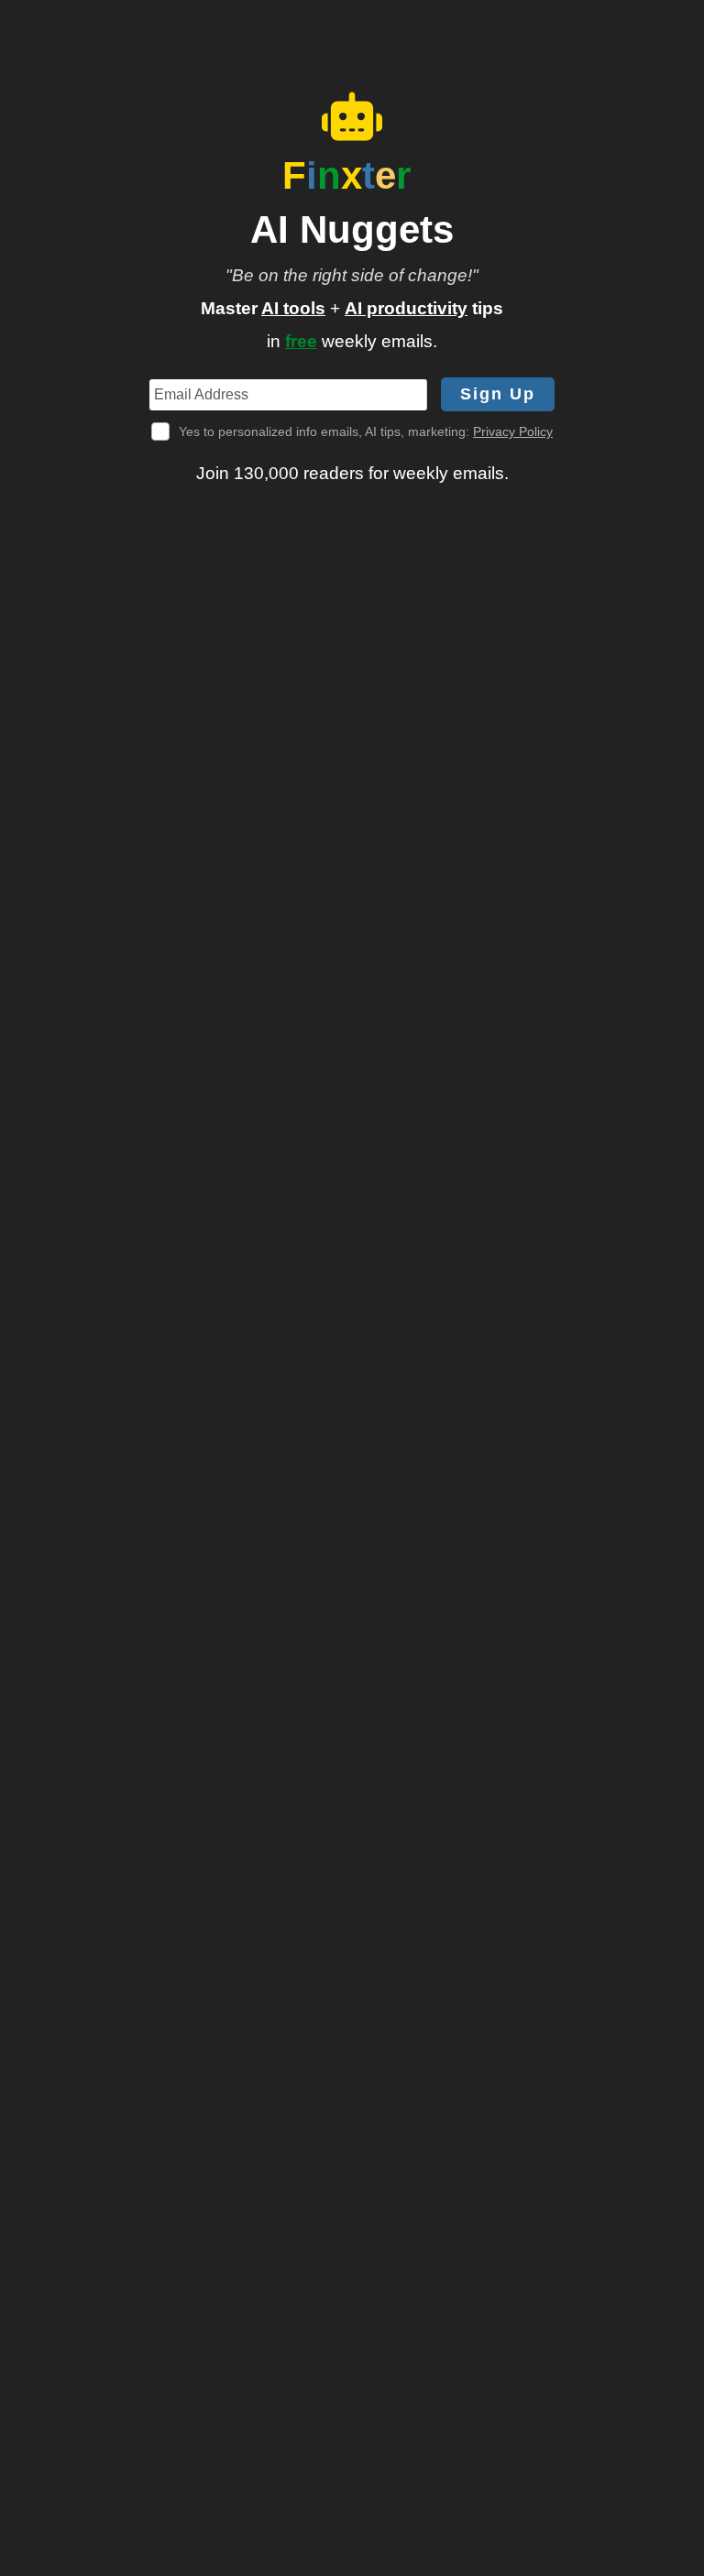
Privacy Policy (513, 431)
